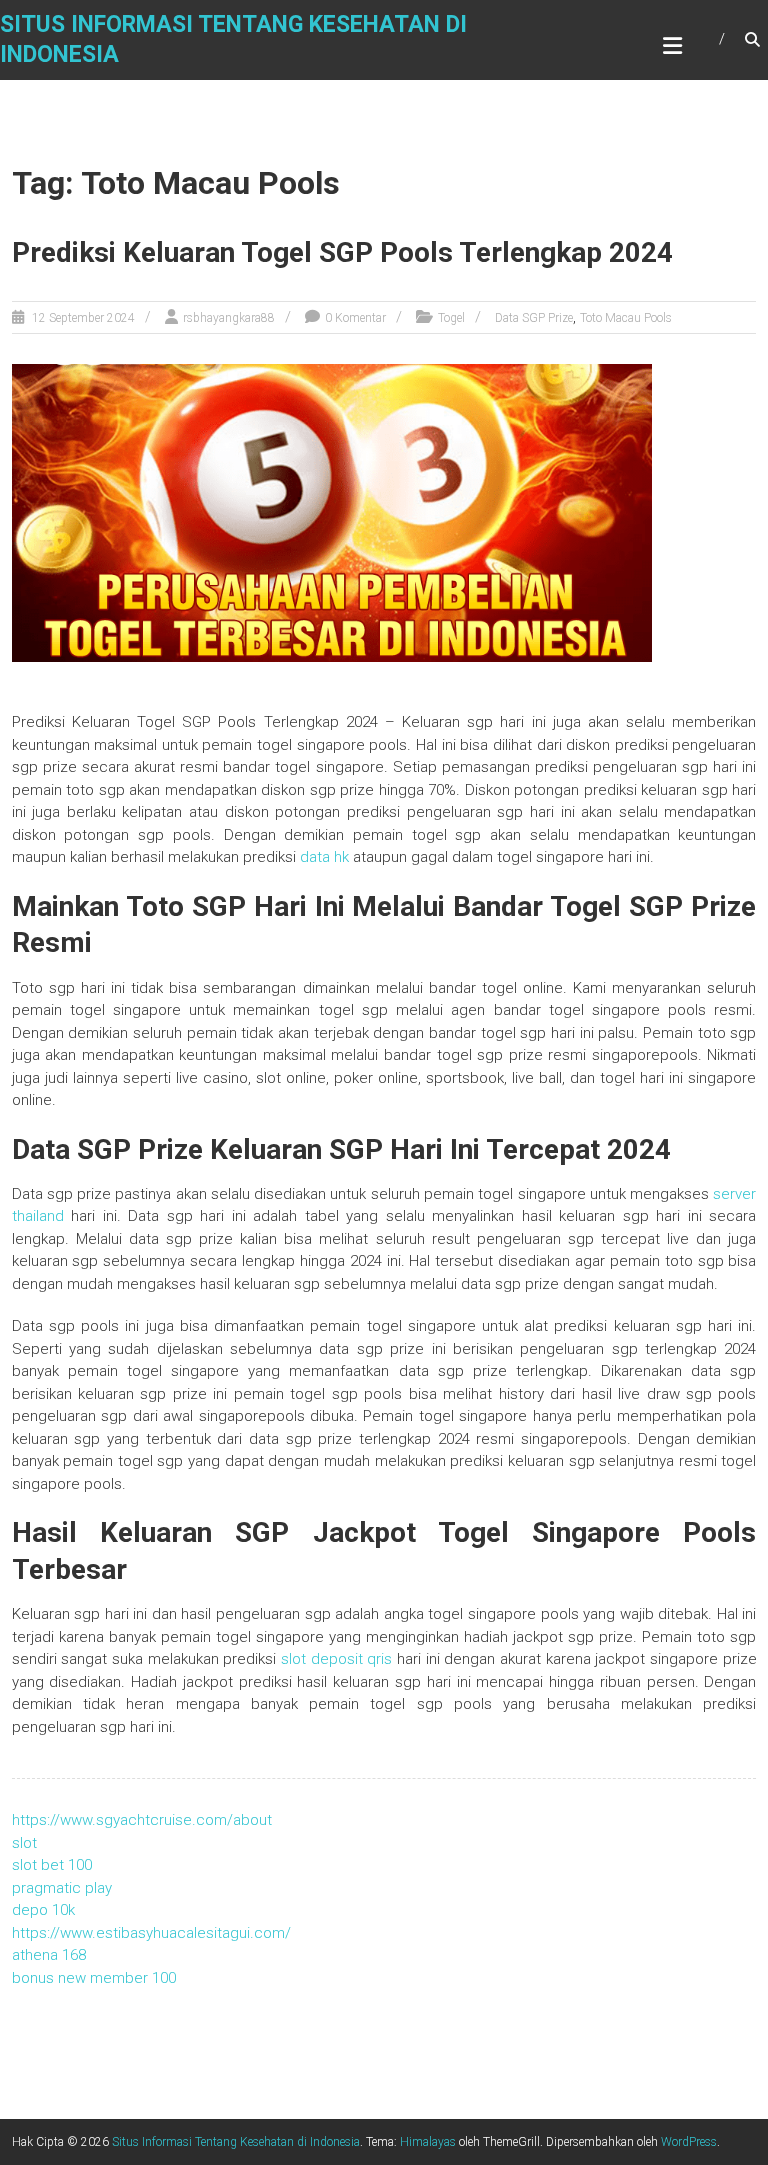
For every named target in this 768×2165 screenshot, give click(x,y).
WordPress (689, 2142)
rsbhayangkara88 (229, 318)
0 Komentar (355, 318)
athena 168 (49, 1955)
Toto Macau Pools (626, 318)
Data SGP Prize (534, 318)
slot (24, 1843)
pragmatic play (62, 1888)
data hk (324, 857)
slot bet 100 (52, 1865)
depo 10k (43, 1910)
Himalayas (428, 2142)
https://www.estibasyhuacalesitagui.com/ (151, 1933)
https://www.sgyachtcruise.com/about (142, 1820)
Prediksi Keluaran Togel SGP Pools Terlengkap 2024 (342, 252)
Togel (451, 318)
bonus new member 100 (94, 1978)
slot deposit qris (336, 1659)
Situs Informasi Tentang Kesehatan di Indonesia (236, 2142)
